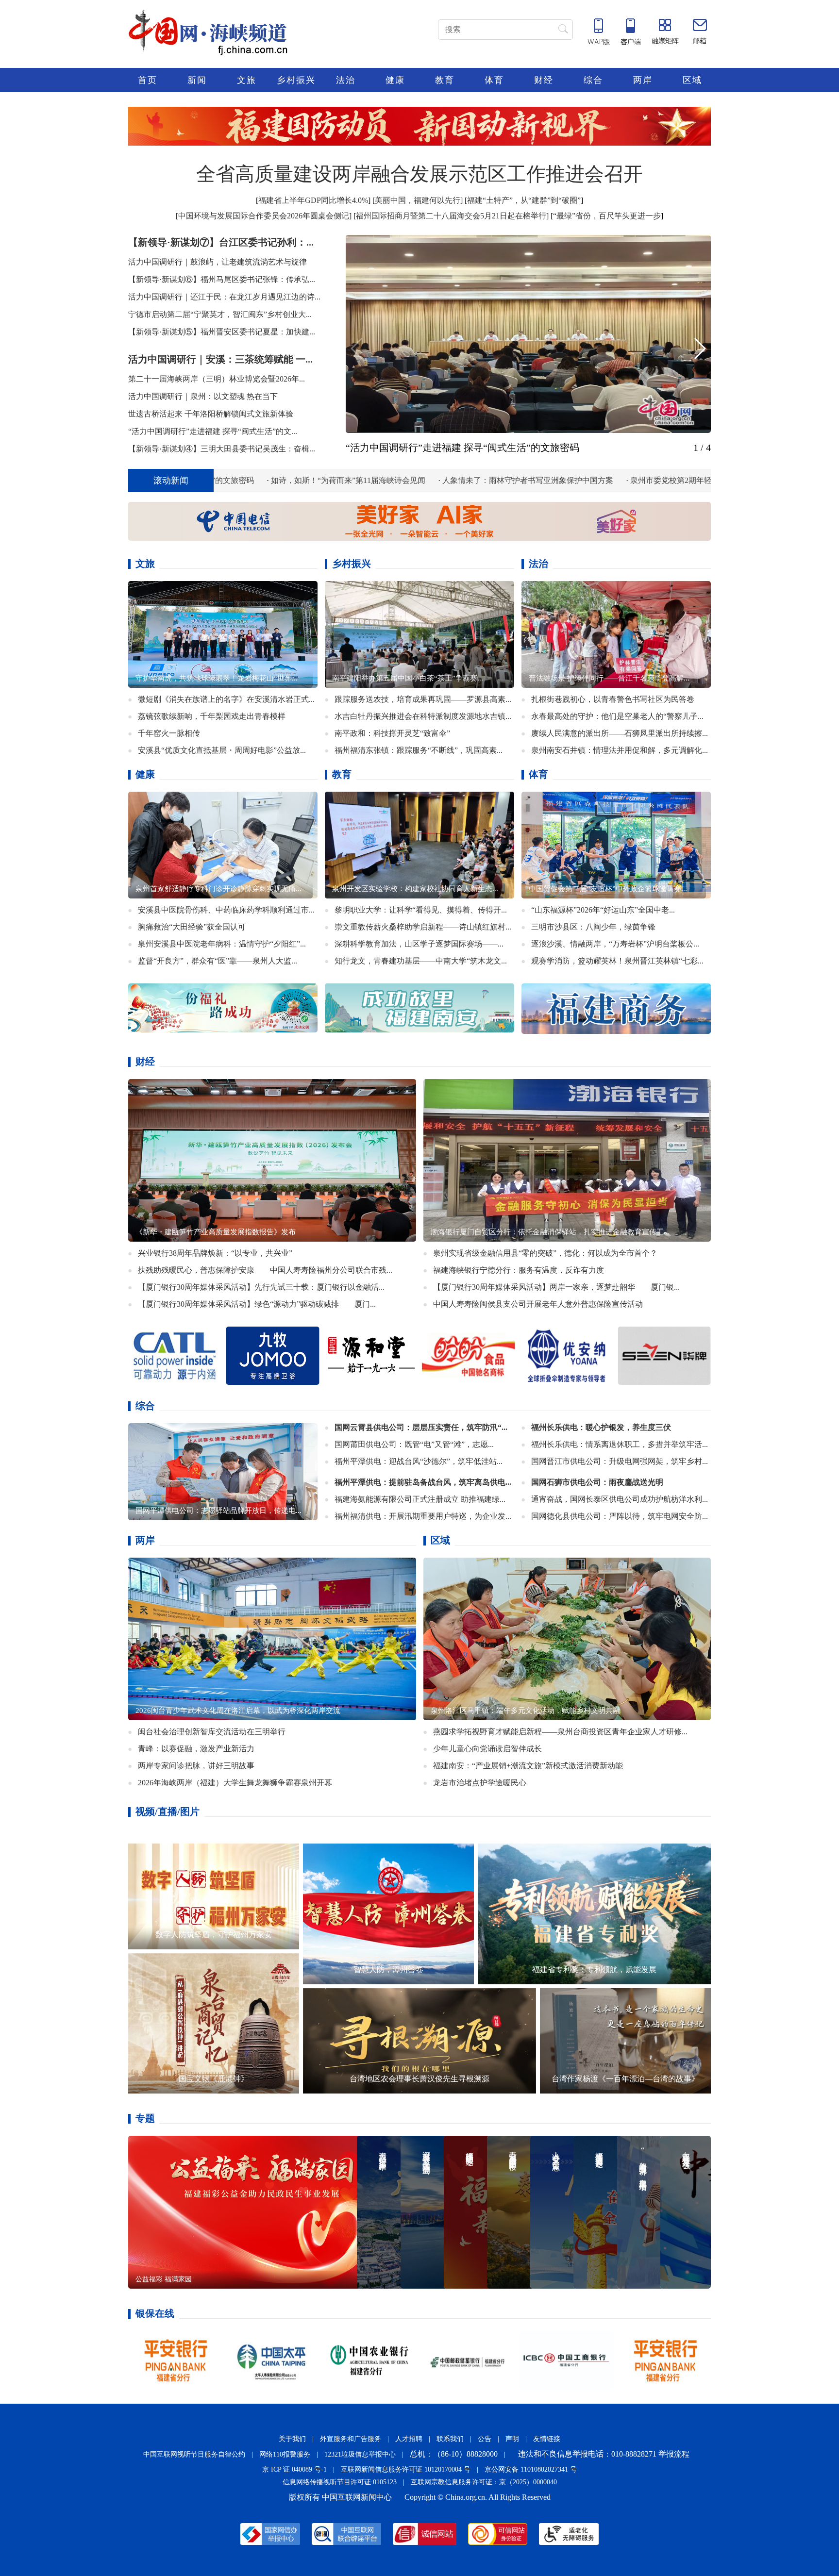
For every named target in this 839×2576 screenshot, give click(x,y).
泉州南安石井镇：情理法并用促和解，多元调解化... (620, 750)
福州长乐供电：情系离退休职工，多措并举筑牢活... (620, 1444)
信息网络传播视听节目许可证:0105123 (340, 2482)
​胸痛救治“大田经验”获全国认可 (192, 927)
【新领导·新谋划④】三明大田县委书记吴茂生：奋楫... (222, 449)
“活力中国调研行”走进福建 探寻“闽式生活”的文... (213, 431)
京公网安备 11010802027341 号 (531, 2469)
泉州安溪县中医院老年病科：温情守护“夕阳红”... (222, 944)
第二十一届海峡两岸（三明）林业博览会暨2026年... (217, 379)
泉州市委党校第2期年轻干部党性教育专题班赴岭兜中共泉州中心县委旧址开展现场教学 (593, 480)
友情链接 (547, 2439)
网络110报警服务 (285, 2454)
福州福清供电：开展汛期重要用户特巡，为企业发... (423, 1516)
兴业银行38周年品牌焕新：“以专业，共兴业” (215, 1253)
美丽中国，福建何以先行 (418, 200)
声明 (512, 2439)
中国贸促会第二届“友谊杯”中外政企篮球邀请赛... (608, 889)
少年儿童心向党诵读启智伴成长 (487, 1749)
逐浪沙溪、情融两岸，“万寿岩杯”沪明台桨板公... (615, 944)
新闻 (197, 80)
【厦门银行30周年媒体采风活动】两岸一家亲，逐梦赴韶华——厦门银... (556, 1287)
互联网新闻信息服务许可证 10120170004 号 (406, 2469)
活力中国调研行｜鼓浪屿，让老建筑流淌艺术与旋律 (218, 262)
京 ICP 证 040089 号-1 (294, 2469)
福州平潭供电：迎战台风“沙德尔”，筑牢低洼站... (419, 1461)
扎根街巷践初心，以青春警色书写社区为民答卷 (613, 699)
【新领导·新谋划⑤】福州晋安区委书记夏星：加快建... (222, 332)
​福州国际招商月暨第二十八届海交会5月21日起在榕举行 (451, 216)
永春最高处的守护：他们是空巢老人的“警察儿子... (617, 716)
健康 (395, 80)
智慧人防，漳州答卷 (388, 1969)
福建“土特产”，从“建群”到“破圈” (524, 200)
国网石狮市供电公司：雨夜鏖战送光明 (597, 1482)
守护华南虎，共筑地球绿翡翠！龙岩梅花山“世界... (217, 678)
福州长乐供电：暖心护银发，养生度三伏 (601, 1427)
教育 (445, 80)
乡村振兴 (296, 80)
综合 (593, 80)
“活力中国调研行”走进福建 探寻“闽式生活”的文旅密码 (462, 448)
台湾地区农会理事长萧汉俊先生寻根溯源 (419, 2079)
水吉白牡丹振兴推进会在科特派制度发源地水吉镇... (423, 716)
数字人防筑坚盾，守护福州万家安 (214, 1935)
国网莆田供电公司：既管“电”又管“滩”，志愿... (414, 1444)
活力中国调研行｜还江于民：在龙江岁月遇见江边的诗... (224, 297)
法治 (346, 80)
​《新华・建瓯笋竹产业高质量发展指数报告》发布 (216, 1232)
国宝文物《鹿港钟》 (214, 2079)
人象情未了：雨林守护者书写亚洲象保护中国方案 (341, 480)
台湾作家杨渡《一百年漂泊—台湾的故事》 (625, 2079)
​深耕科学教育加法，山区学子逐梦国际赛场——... (419, 944)
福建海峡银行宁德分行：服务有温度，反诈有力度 (519, 1270)
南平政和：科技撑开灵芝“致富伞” (392, 733)
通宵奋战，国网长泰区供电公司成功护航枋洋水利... (620, 1499)
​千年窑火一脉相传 (169, 733)
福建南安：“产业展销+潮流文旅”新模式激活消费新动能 (528, 1766)
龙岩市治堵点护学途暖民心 (480, 1783)
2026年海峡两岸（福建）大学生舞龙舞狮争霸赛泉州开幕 (235, 1783)
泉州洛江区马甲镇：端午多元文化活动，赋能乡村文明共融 (525, 1711)
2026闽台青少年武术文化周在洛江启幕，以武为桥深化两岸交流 (238, 1711)
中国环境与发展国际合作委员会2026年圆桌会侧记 (264, 216)
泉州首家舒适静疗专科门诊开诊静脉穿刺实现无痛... (218, 889)
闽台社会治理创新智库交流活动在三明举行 (212, 1732)
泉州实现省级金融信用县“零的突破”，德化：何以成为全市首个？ (545, 1253)
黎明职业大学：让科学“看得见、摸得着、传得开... (421, 910)
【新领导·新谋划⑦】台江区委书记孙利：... (221, 242)
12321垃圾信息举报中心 (360, 2454)
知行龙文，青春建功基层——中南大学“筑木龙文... (421, 961)
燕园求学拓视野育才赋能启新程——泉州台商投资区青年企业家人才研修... (560, 1732)
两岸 (643, 80)
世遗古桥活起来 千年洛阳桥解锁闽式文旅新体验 (211, 414)
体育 (494, 80)
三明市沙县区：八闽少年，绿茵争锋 (593, 927)
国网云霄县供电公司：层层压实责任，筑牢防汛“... (421, 1427)
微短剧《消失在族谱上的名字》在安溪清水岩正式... (226, 699)
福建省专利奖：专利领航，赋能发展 (594, 1969)
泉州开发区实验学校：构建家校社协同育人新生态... (415, 889)
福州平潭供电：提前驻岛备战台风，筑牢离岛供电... (423, 1482)
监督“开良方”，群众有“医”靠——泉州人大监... (218, 961)
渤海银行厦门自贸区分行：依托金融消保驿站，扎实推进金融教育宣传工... (550, 1232)
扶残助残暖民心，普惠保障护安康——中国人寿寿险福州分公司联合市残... (265, 1270)
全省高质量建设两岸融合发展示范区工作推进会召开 (419, 174)
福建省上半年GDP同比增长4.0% (313, 200)
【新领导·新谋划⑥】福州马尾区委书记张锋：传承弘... (222, 279)
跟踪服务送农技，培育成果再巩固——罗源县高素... (423, 699)
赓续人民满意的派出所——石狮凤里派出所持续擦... (620, 733)
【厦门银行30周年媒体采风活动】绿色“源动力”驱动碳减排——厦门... (257, 1304)
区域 (692, 80)
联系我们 (450, 2439)
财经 (544, 80)
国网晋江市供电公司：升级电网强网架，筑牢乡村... (620, 1461)
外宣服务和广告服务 (351, 2439)
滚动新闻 (171, 481)
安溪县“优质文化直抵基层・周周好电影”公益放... (222, 750)
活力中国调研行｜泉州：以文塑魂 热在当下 (203, 396)
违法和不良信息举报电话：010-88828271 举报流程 (604, 2454)
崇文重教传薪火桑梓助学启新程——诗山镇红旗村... (423, 927)
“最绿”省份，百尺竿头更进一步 (607, 216)
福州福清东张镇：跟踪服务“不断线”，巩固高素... (419, 750)
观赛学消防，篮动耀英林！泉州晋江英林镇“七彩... (617, 961)
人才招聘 (409, 2439)
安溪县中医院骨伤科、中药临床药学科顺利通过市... (226, 910)
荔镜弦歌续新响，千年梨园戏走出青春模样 (212, 716)
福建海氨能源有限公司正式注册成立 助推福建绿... (420, 1499)
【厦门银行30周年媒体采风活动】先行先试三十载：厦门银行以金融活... (261, 1287)
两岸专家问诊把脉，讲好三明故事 (196, 1766)
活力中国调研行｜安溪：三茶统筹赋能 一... (220, 359)
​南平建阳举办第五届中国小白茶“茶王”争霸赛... (408, 678)
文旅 (247, 80)
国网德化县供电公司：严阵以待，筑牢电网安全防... (620, 1516)
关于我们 (292, 2439)
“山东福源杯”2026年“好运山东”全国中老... (603, 910)
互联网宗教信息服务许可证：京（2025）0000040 (484, 2482)
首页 (148, 80)
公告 (485, 2439)
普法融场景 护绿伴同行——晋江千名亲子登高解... (609, 678)
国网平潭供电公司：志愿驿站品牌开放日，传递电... (218, 1511)
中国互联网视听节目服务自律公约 (194, 2454)
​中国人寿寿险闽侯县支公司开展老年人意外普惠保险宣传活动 (538, 1304)
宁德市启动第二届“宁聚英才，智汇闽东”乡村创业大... (220, 314)
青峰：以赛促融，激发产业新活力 (196, 1749)
